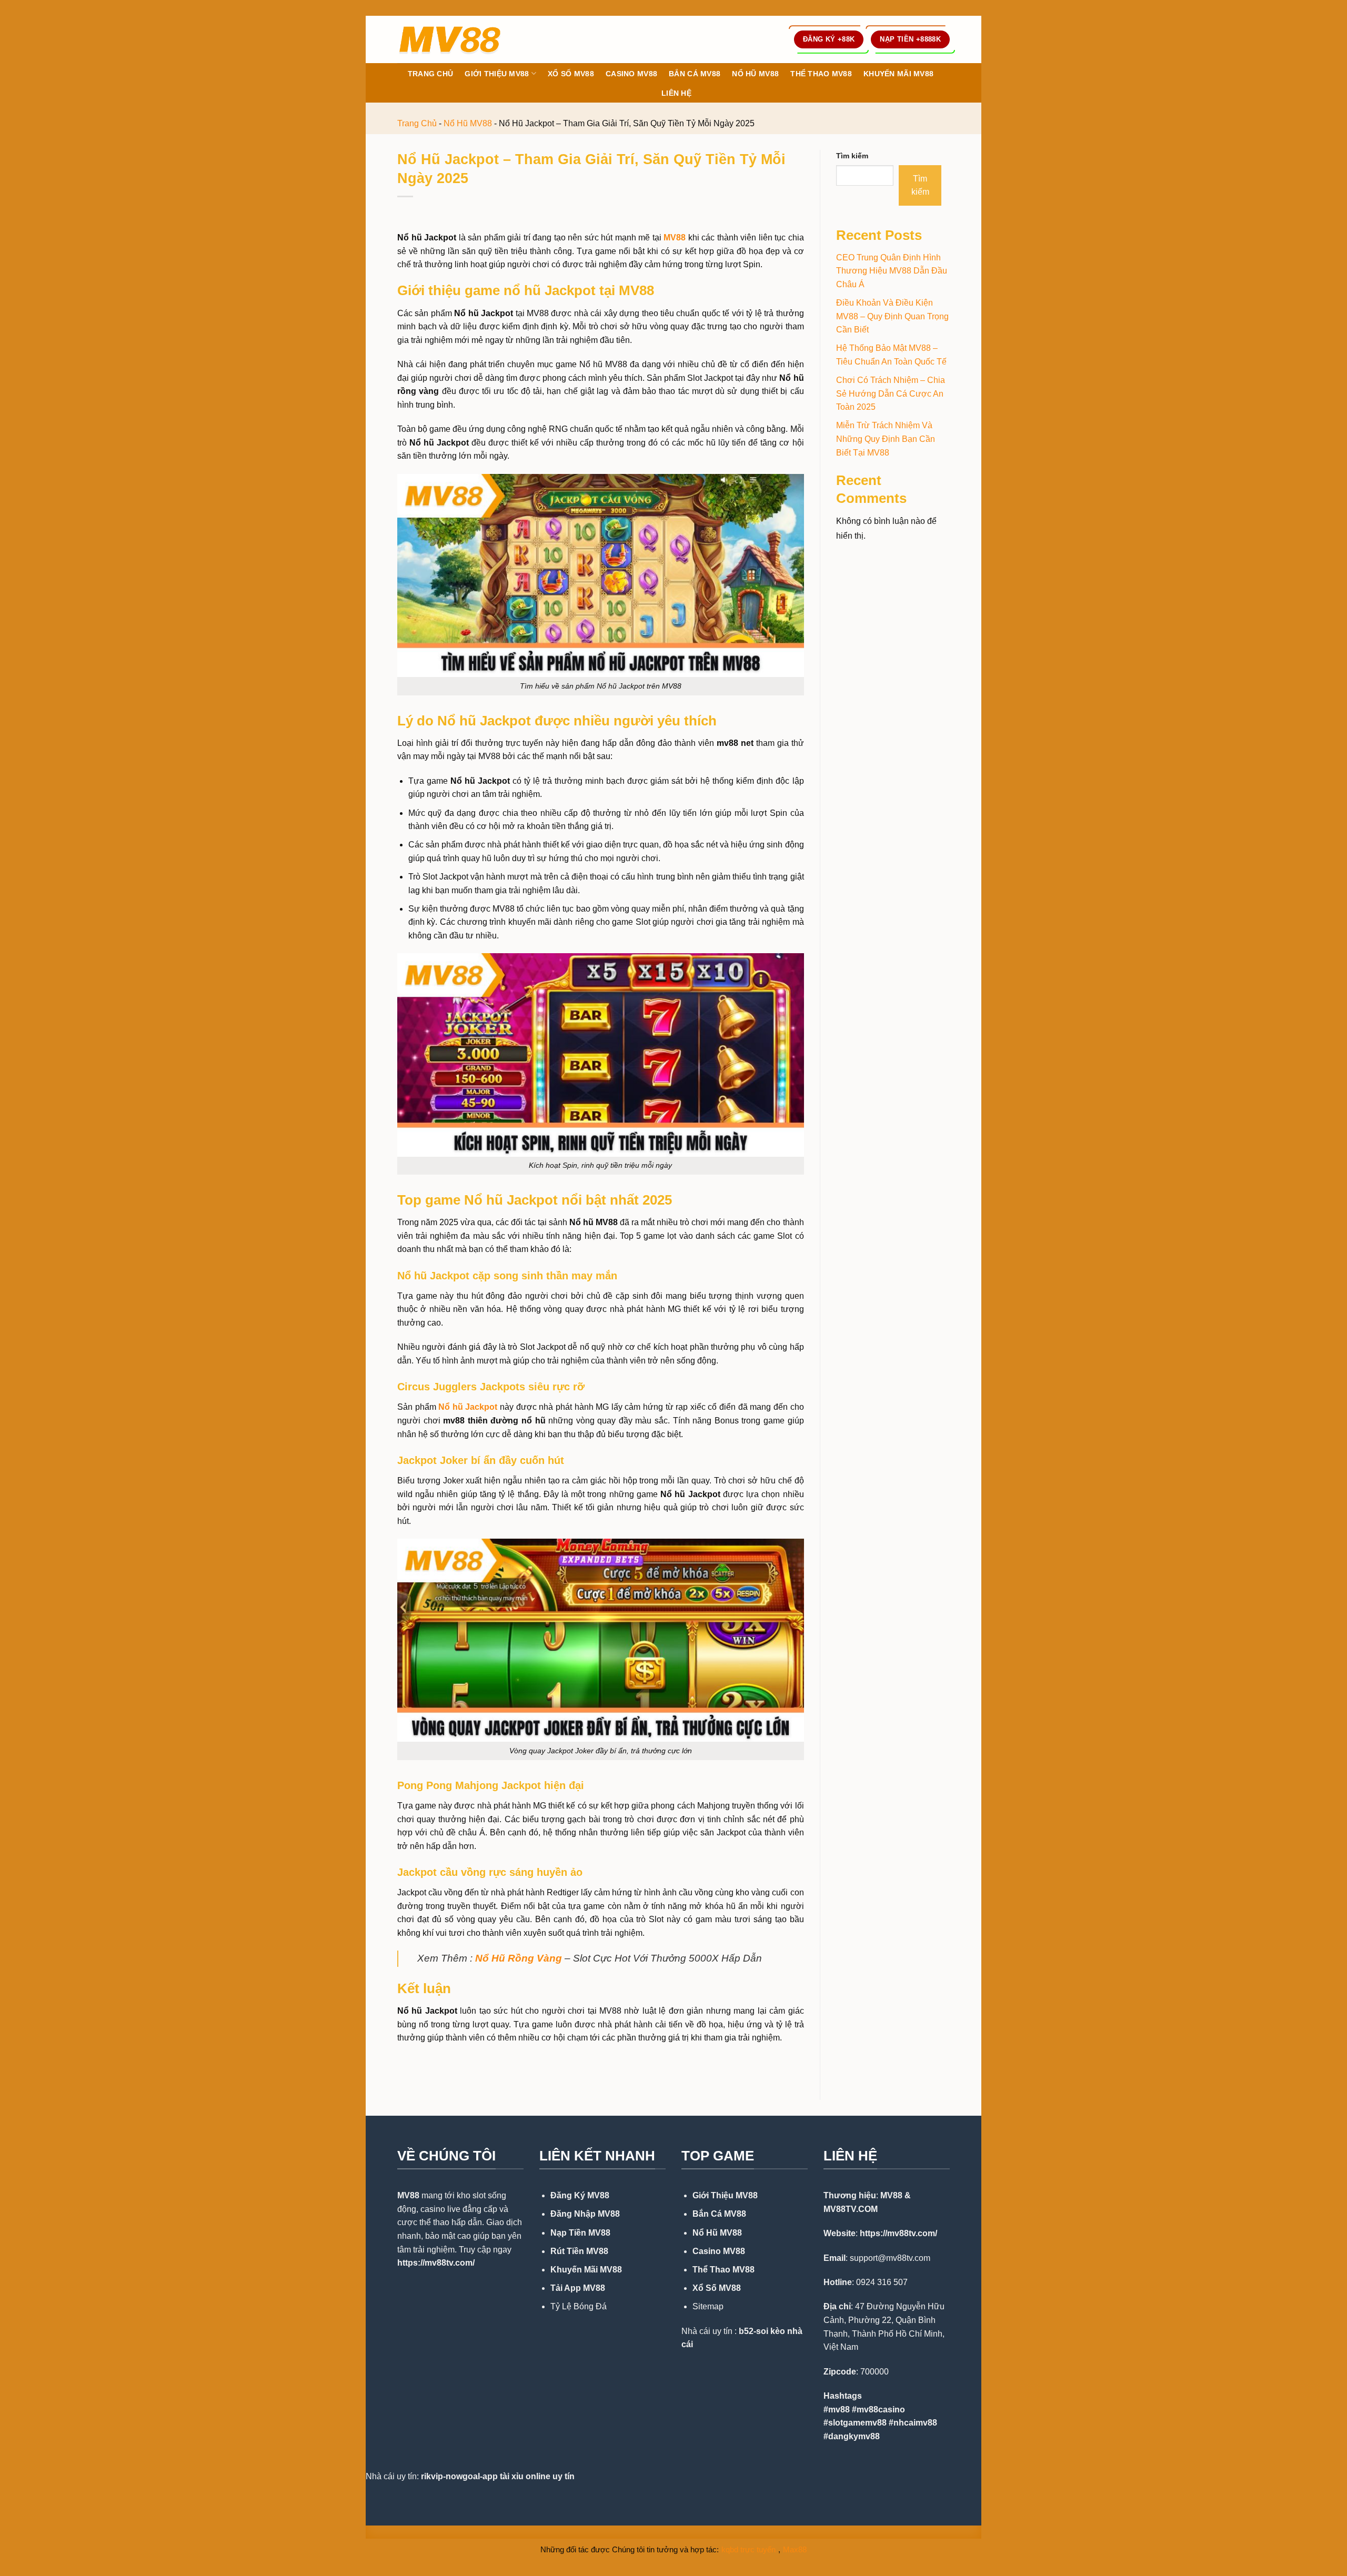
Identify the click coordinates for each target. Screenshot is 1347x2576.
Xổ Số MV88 (571, 74)
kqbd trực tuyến (748, 2549)
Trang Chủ (417, 123)
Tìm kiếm (852, 156)
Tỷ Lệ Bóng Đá (579, 2306)
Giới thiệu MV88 (497, 74)
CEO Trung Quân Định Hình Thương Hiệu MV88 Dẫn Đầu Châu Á (892, 271)
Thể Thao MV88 (821, 74)
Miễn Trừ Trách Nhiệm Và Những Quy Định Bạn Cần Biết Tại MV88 (886, 439)
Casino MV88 (631, 74)
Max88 (795, 2549)
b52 (746, 2331)
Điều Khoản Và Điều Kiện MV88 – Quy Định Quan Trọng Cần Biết (892, 316)
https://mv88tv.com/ (436, 2263)
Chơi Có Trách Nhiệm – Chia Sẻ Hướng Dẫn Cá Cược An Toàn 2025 (891, 393)
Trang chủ (431, 74)
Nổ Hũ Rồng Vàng (519, 1958)
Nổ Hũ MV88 (755, 74)
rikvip (432, 2476)
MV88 (408, 2195)
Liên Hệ (676, 93)
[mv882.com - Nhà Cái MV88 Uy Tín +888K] (450, 39)
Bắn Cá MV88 (695, 74)
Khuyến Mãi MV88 (898, 74)
